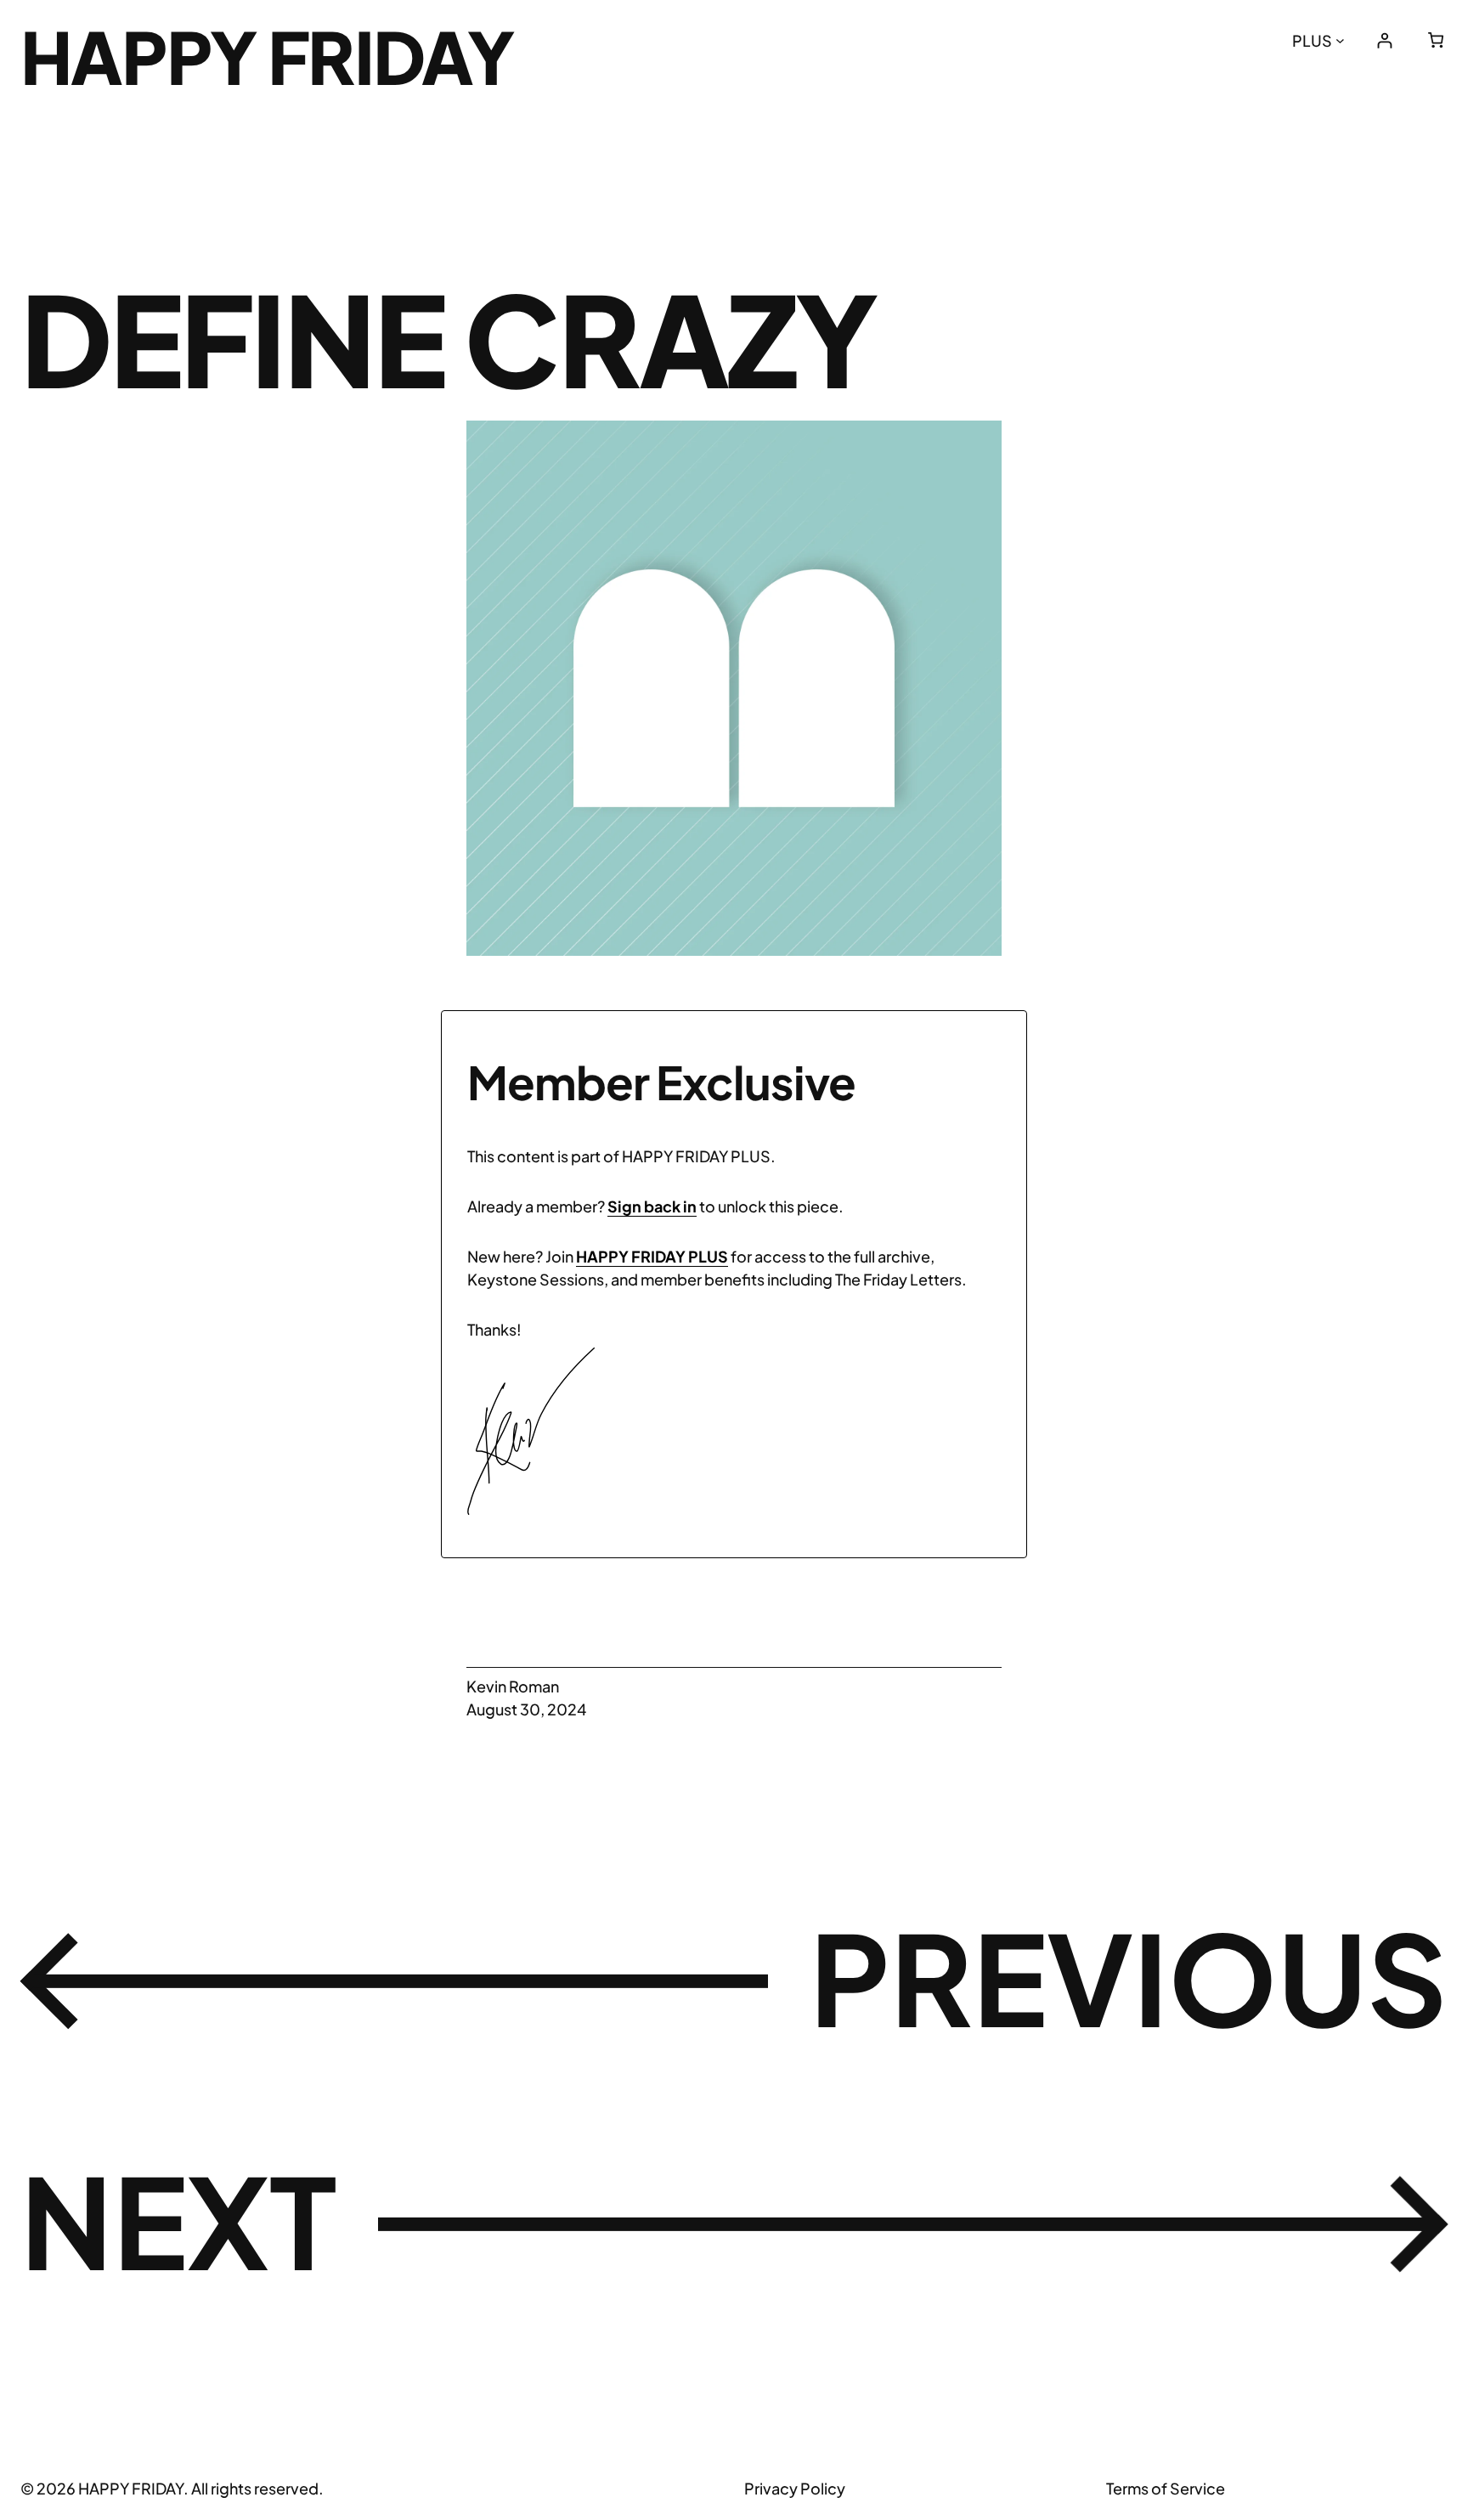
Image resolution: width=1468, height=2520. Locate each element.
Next (178, 2220)
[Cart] (1436, 40)
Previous (1129, 1977)
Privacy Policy (795, 2488)
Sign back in (652, 1206)
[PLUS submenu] (1340, 40)
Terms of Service (1166, 2488)
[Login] (1384, 40)
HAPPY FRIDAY (267, 56)
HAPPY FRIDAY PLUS (652, 1256)
